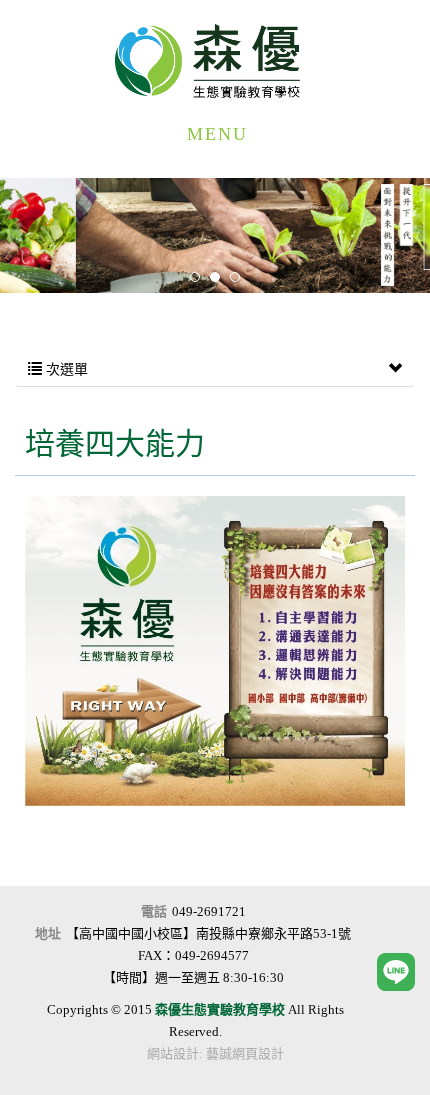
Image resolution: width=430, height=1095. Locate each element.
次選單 (65, 369)
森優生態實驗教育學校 (215, 61)
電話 (154, 911)
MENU (217, 134)
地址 (48, 933)
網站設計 (173, 1053)
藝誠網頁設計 (245, 1053)
